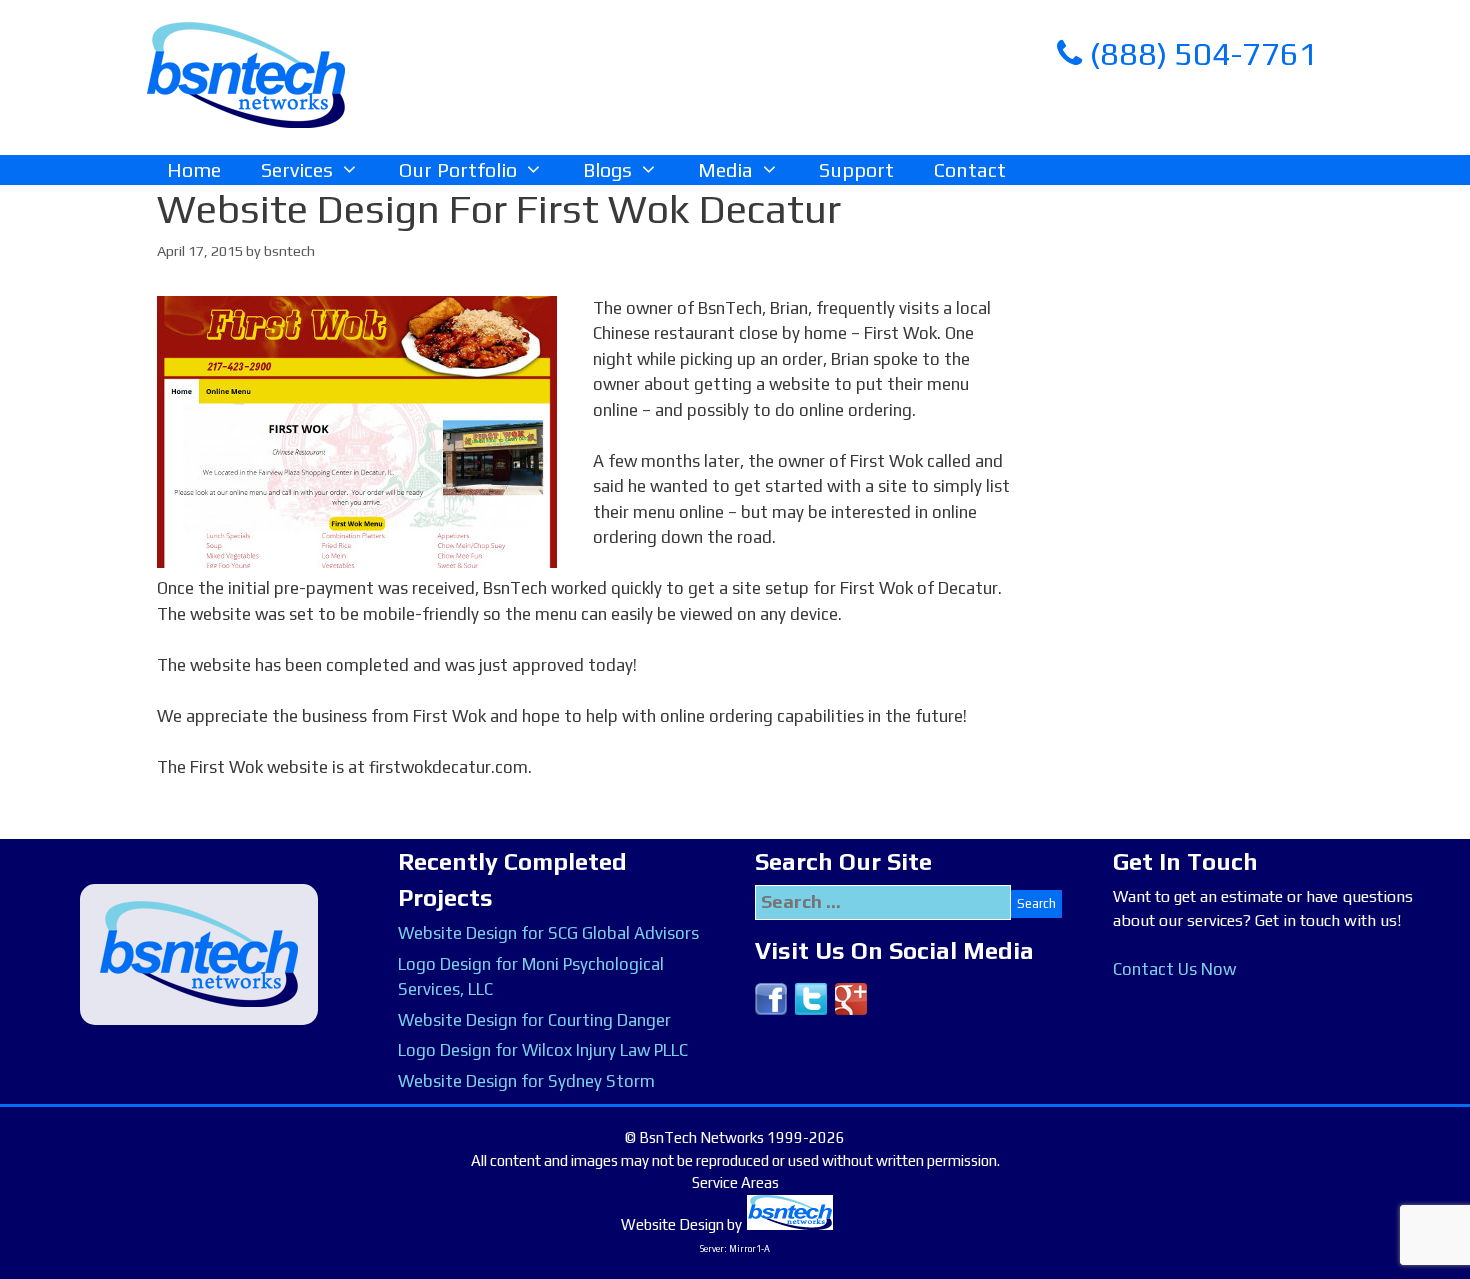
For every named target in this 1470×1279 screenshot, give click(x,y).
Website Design (672, 1224)
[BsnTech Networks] (246, 74)
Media (725, 169)
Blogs (607, 169)
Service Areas (735, 1182)
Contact (970, 169)
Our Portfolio (458, 169)
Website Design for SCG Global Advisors (548, 933)
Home (194, 169)
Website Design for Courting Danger (534, 1020)
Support (856, 169)
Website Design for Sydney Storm (526, 1081)
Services (297, 169)
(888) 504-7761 (1200, 53)
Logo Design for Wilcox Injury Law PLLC (543, 1050)
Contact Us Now (1174, 969)
